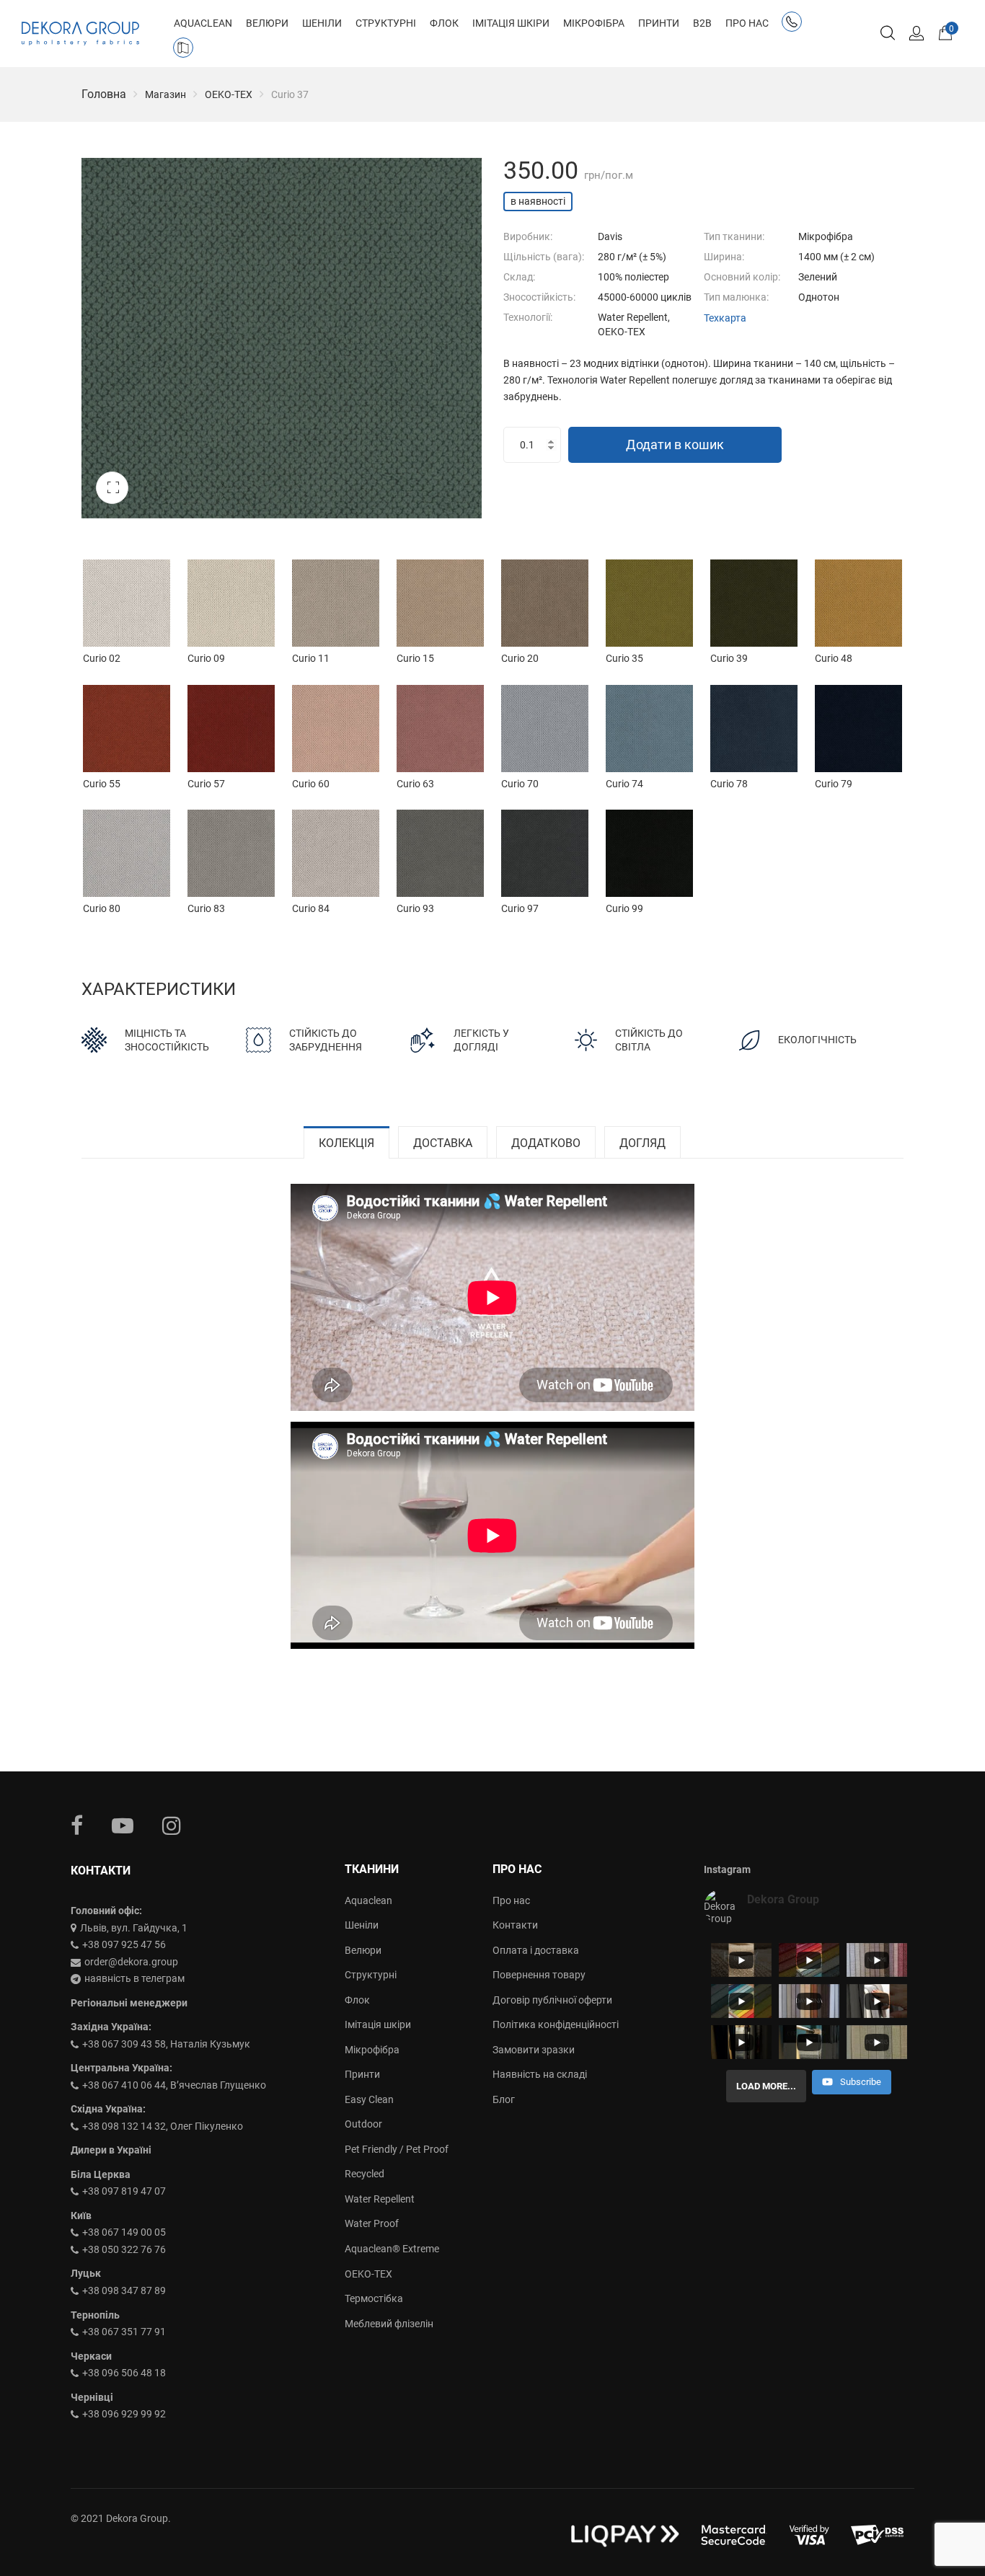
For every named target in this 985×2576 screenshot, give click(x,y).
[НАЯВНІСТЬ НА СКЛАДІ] (186, 50)
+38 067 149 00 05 (124, 2232)
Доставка (443, 1143)
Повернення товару (539, 1975)
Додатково (546, 1143)
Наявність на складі (540, 2074)
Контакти (515, 1925)
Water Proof (372, 2223)
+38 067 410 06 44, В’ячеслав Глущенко (174, 2085)
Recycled (365, 2174)
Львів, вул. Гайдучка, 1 (134, 1928)
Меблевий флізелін (389, 2324)
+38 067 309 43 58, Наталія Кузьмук (166, 2044)
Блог (504, 2099)
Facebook (77, 1825)
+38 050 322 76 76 (124, 2249)
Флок (357, 2000)
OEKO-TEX (229, 94)
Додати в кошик (675, 444)
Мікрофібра (372, 2050)
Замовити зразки (534, 2050)
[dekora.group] (80, 34)
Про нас (511, 1900)
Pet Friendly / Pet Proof (397, 2149)
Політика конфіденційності (556, 2024)
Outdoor (363, 2124)
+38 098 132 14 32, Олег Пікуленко (163, 2126)
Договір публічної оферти (552, 2000)
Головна (104, 94)
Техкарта (725, 318)
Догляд (642, 1143)
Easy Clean (369, 2099)
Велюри (363, 1950)
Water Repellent (380, 2199)
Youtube (123, 1825)
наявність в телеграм (134, 1978)
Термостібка (374, 2298)
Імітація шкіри (378, 2024)
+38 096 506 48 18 (124, 2373)
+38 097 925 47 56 (124, 1944)
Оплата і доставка (536, 1950)
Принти (362, 2074)
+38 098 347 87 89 (124, 2290)
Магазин (165, 94)
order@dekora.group (131, 1962)
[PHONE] (795, 25)
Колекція (346, 1143)
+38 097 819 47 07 (124, 2191)
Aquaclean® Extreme (392, 2249)
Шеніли (362, 1925)
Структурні (371, 1975)
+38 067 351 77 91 (124, 2332)
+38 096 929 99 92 (124, 2414)
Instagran (172, 1825)
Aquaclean (368, 1900)
